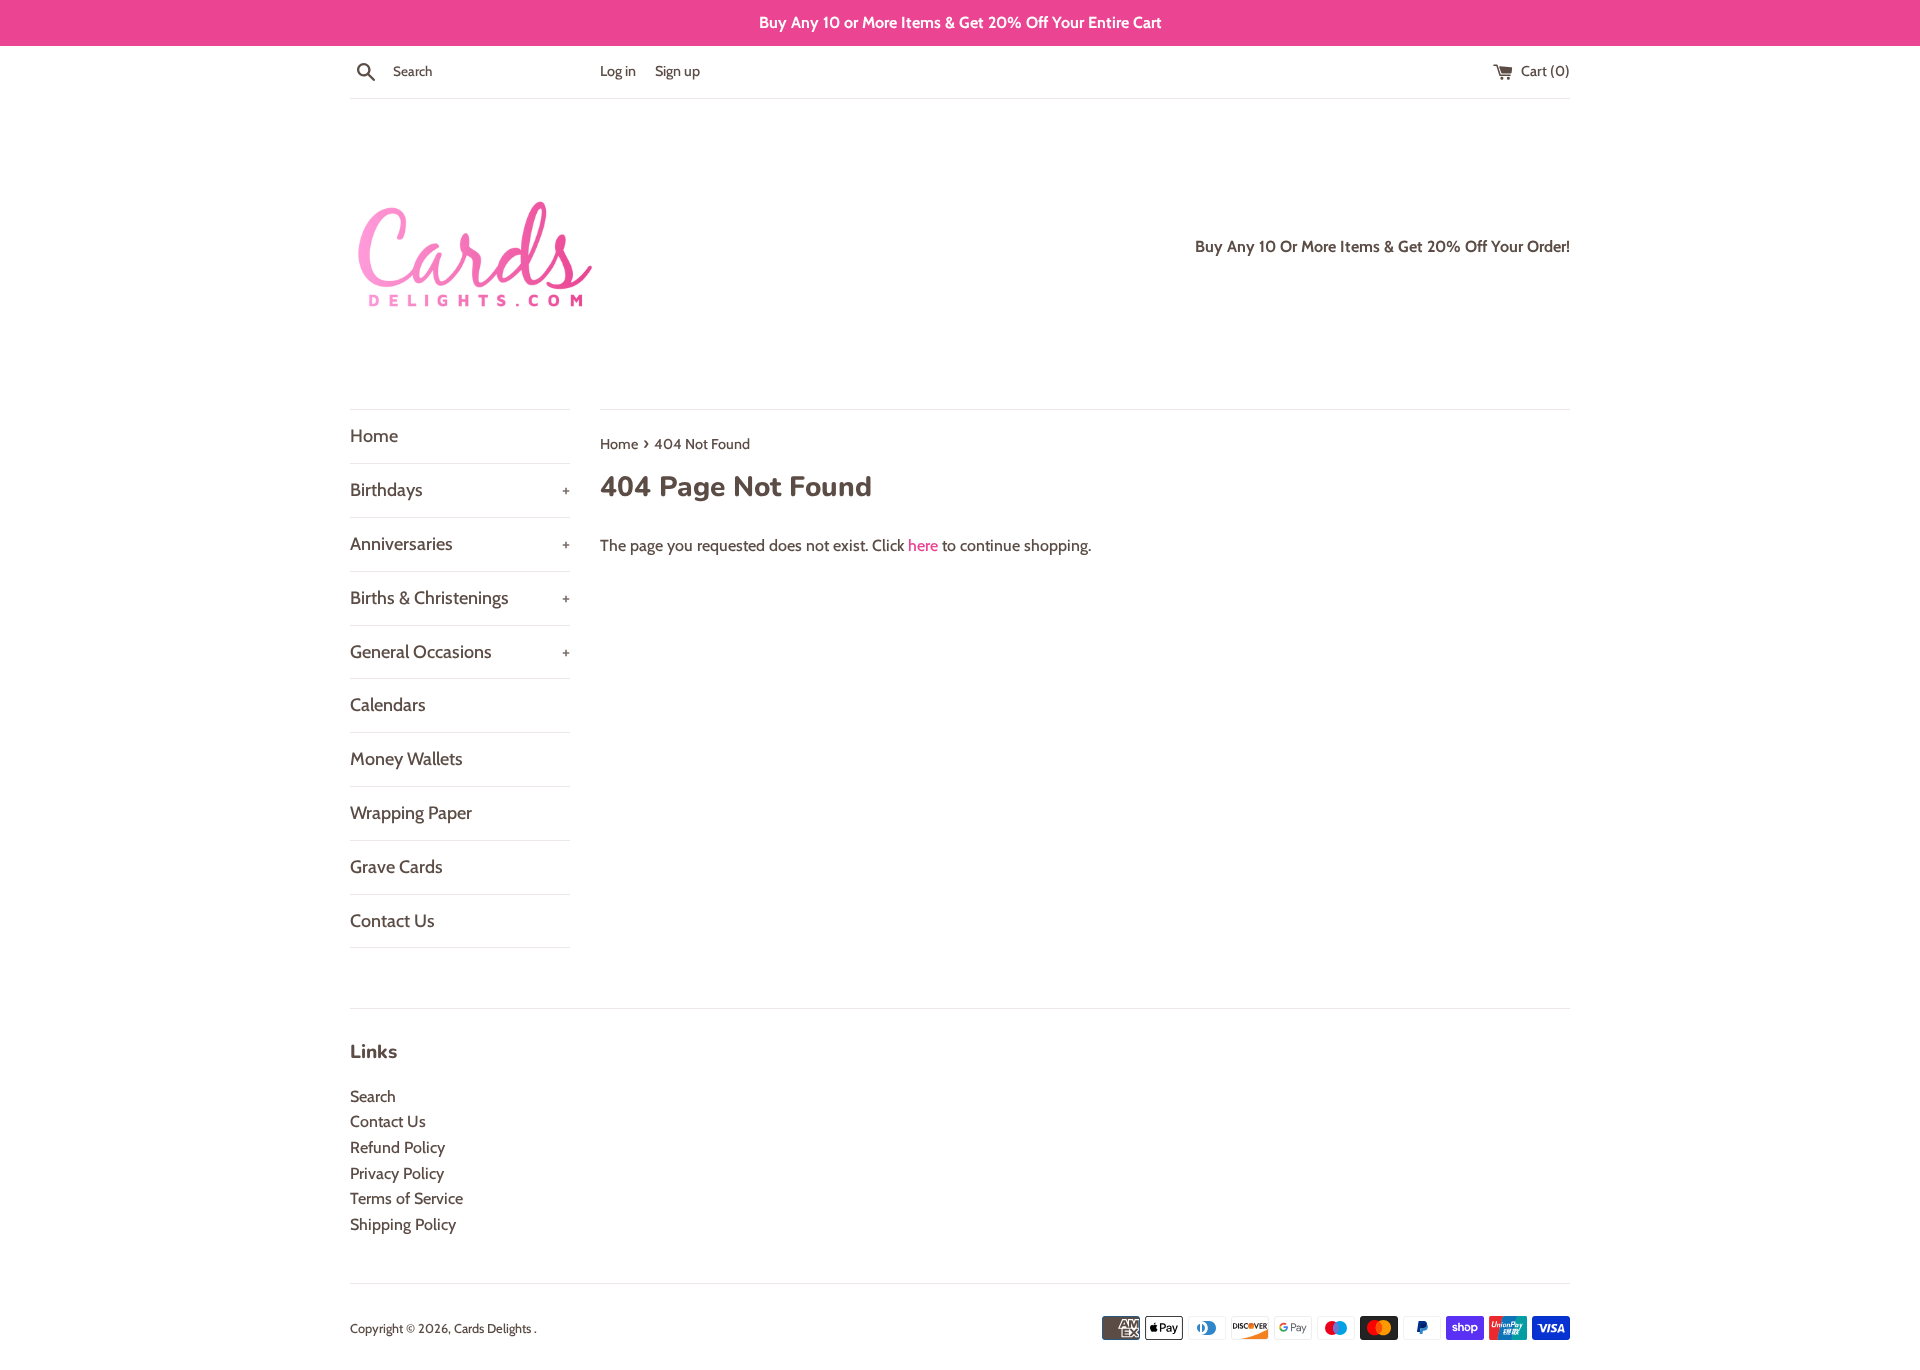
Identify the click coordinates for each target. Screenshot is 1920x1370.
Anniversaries (460, 544)
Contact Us (392, 921)
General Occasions (460, 652)
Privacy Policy (397, 1173)
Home (374, 436)
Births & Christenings (460, 598)
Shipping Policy (403, 1224)
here (923, 545)
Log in (618, 71)
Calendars (388, 705)
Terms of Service (406, 1198)
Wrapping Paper (411, 813)
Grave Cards (396, 867)
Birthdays (460, 490)
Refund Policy (397, 1147)
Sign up (677, 71)
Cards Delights (494, 1328)
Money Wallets (406, 759)
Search (373, 1096)
